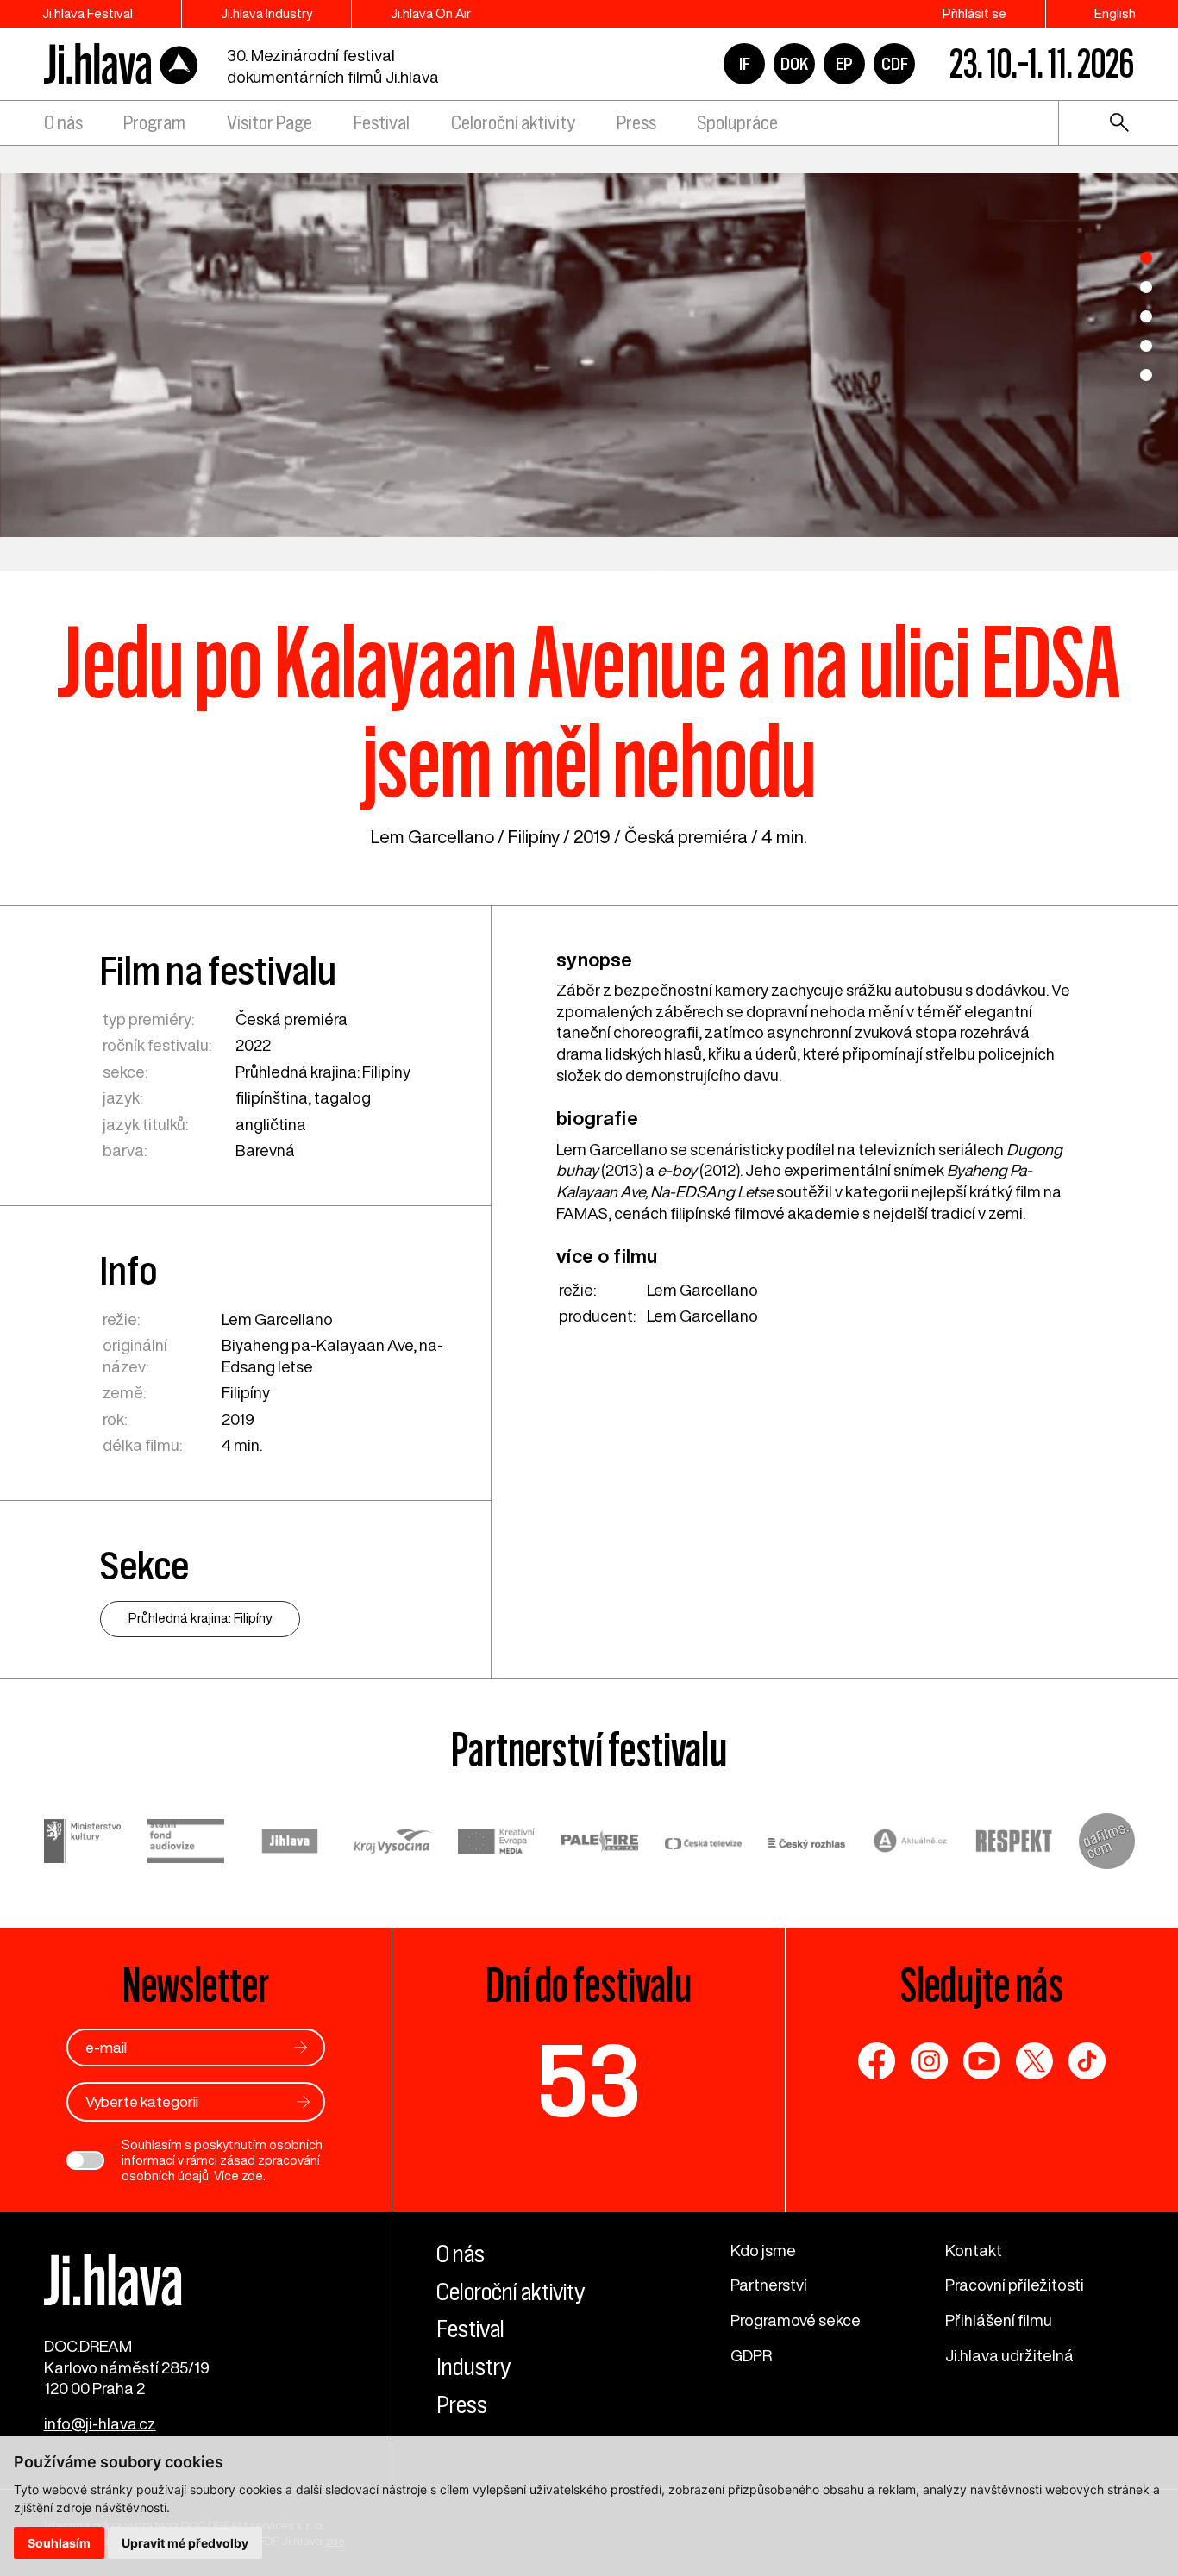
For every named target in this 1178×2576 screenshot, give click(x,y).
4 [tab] (1146, 346)
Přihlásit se (974, 13)
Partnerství (769, 2285)
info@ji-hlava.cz (100, 2423)
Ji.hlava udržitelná (1009, 2355)
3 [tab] (1146, 316)
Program (154, 123)
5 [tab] (1146, 375)
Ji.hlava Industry (266, 13)
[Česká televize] (704, 1844)
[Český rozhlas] (807, 1844)
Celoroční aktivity (513, 123)
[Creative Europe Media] (497, 1843)
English (1115, 13)
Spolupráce (737, 123)
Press (636, 123)
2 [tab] (1146, 287)
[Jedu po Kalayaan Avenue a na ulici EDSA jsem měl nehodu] (589, 355)
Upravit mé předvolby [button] (185, 2543)
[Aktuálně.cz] (911, 1843)
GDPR (751, 2355)
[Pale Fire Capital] (600, 1844)
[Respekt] (1014, 1844)
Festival (382, 123)
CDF (895, 64)
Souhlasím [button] (59, 2543)
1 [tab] (1146, 258)
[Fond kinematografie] (186, 1843)
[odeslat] (301, 2047)
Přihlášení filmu (999, 2320)
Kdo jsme (763, 2250)
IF (745, 64)
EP (844, 64)
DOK (794, 64)
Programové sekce (796, 2320)
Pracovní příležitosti (1015, 2285)
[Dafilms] (1107, 1844)
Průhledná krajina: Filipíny (323, 1072)
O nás (63, 123)
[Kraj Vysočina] (393, 1844)
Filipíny (534, 837)
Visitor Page (269, 123)
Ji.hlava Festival (88, 13)
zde (252, 2176)
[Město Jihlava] (290, 1844)
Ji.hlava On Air (431, 13)
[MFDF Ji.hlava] (122, 64)
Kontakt (974, 2250)
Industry (473, 2367)
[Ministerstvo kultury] (83, 1844)
